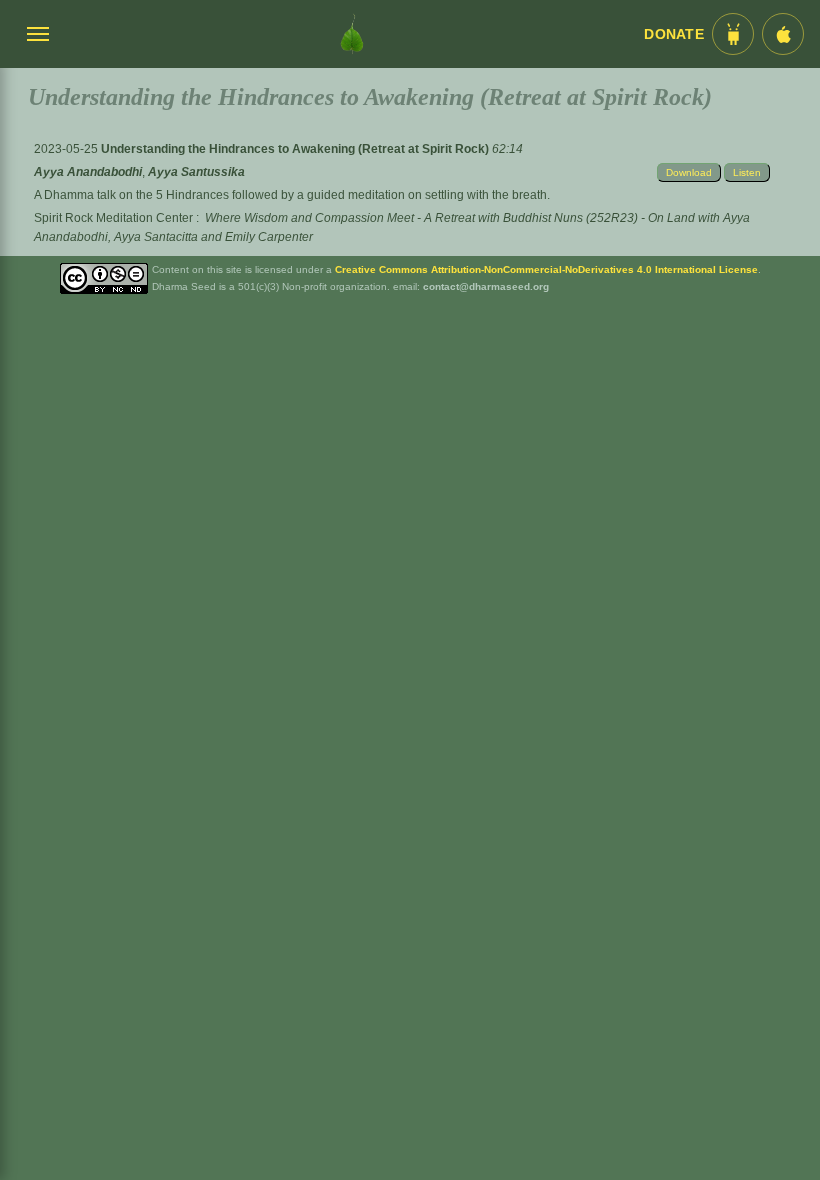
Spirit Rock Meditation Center (113, 218)
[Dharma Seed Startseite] (352, 34)
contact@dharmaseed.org (486, 286)
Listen (747, 172)
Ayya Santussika (196, 172)
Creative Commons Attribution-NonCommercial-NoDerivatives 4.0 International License (546, 269)
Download (689, 172)
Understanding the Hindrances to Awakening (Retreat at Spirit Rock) (296, 149)
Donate (674, 34)
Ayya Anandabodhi (88, 172)
